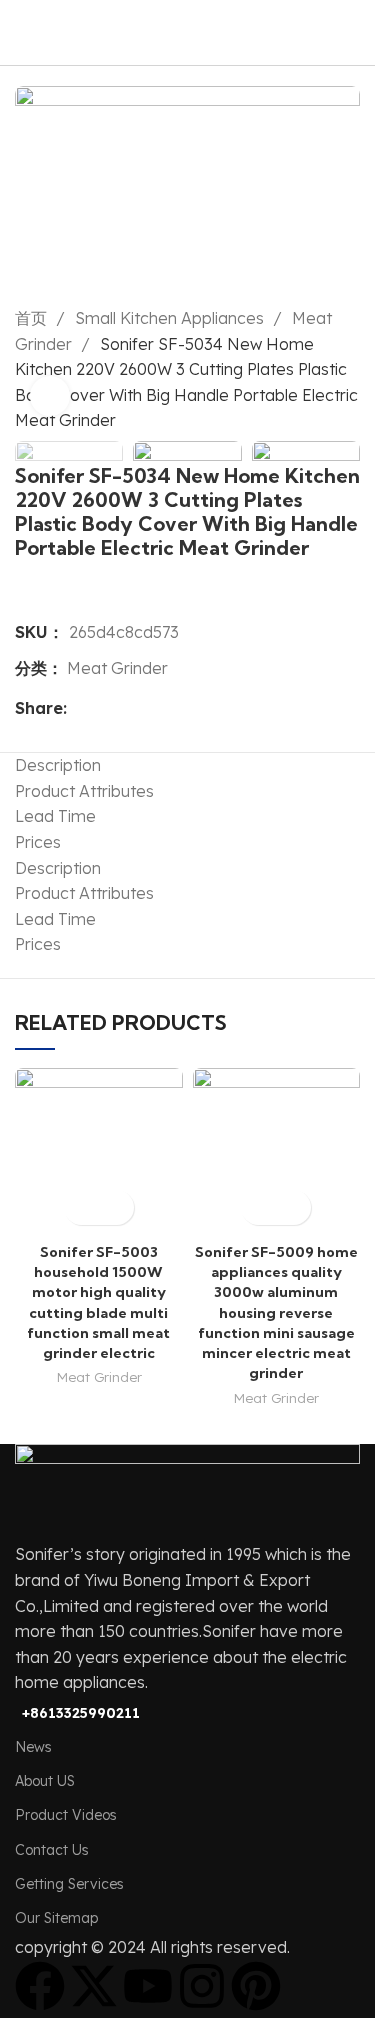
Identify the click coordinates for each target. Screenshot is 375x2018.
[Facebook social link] (83, 709)
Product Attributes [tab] (84, 791)
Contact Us (52, 1850)
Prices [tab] (38, 842)
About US (45, 1781)
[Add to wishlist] (116, 1207)
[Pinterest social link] (129, 709)
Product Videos (66, 1815)
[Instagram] (202, 1986)
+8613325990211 (81, 1713)
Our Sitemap (56, 1918)
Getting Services (69, 1884)
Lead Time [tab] (55, 816)
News (33, 1747)
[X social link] (106, 709)
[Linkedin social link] (152, 709)
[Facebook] (40, 1986)
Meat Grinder (117, 668)
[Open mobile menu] (352, 33)
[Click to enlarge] (50, 396)
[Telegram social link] (175, 709)
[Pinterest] (256, 1986)
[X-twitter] (94, 1986)
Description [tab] (58, 765)
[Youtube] (148, 1986)
